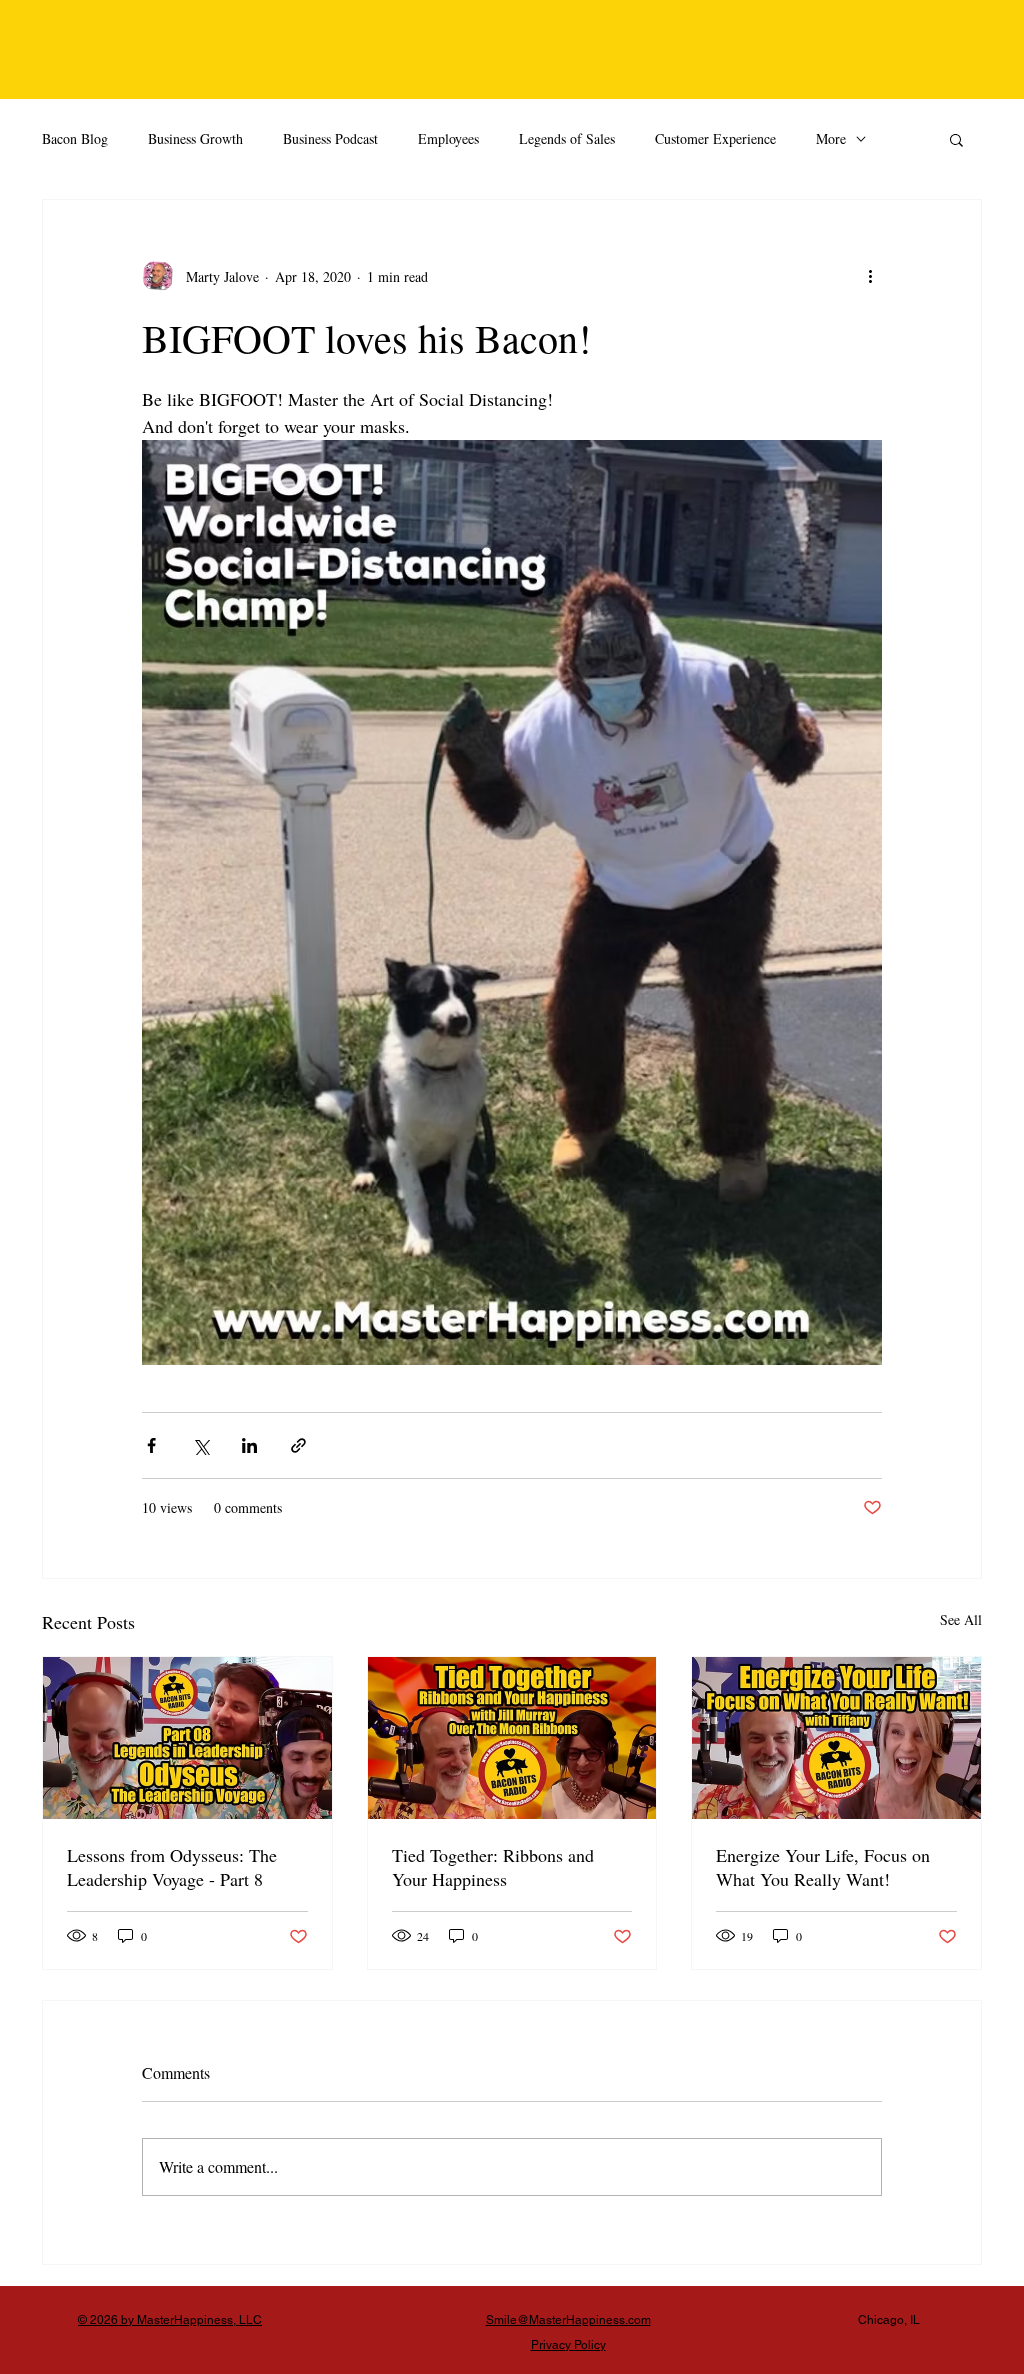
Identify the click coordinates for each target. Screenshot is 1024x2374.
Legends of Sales (567, 138)
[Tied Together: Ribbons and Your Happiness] (512, 1738)
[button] (956, 139)
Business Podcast (330, 138)
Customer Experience (715, 138)
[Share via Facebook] (151, 1445)
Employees (448, 138)
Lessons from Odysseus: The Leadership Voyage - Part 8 (172, 1867)
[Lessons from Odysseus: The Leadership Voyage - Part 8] (187, 1738)
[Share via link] (298, 1445)
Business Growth (195, 138)
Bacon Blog (75, 138)
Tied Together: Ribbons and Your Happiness (493, 1867)
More (831, 138)
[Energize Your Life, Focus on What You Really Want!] (836, 1738)
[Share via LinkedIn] (249, 1445)
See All (961, 1619)
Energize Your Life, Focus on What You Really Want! (823, 1867)
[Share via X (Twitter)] (200, 1445)
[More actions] (870, 276)
